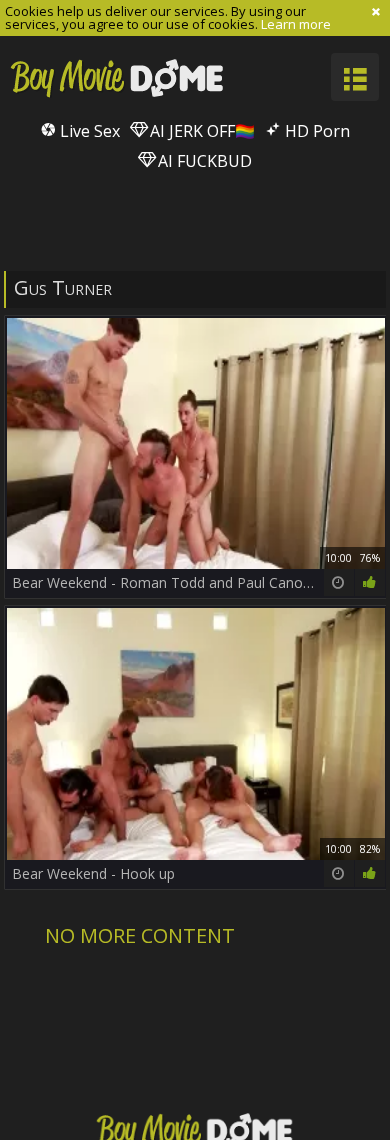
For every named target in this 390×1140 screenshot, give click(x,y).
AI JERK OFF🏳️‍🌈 (200, 131)
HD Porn (315, 131)
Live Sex (88, 131)
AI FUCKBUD (203, 161)
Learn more (296, 24)
